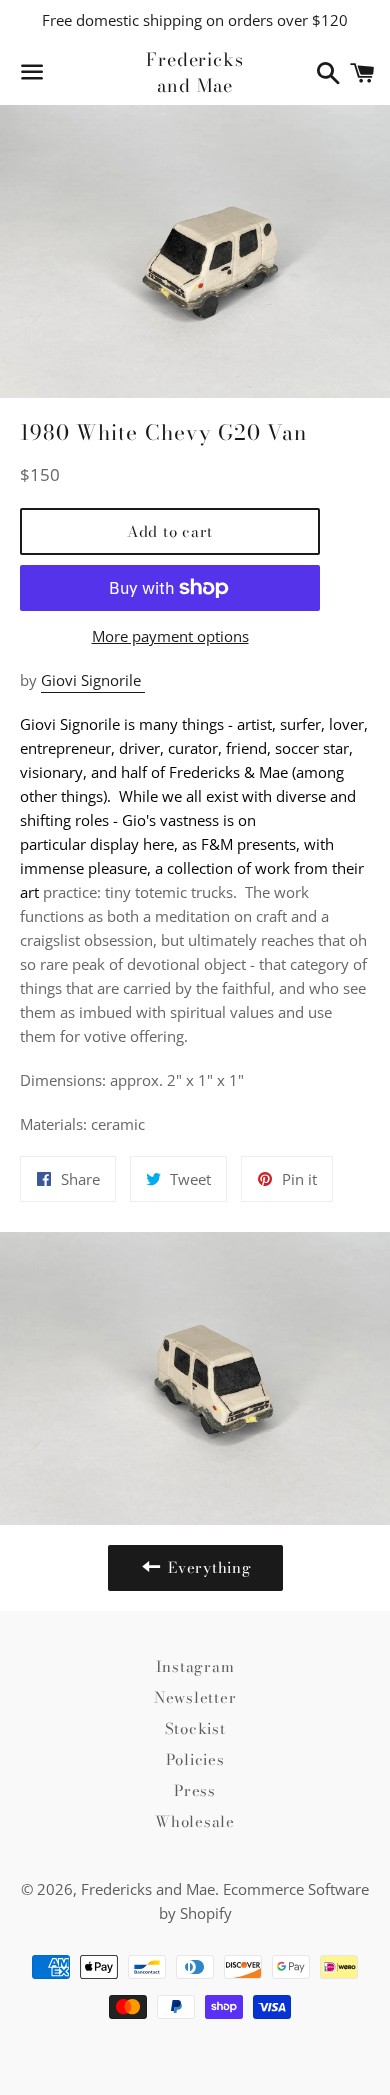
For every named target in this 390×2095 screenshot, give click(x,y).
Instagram (195, 1666)
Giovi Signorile (93, 680)
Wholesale (195, 1821)
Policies (195, 1759)
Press (195, 1790)
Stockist (195, 1728)
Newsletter (195, 1697)
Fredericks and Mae (195, 72)
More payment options (170, 636)
